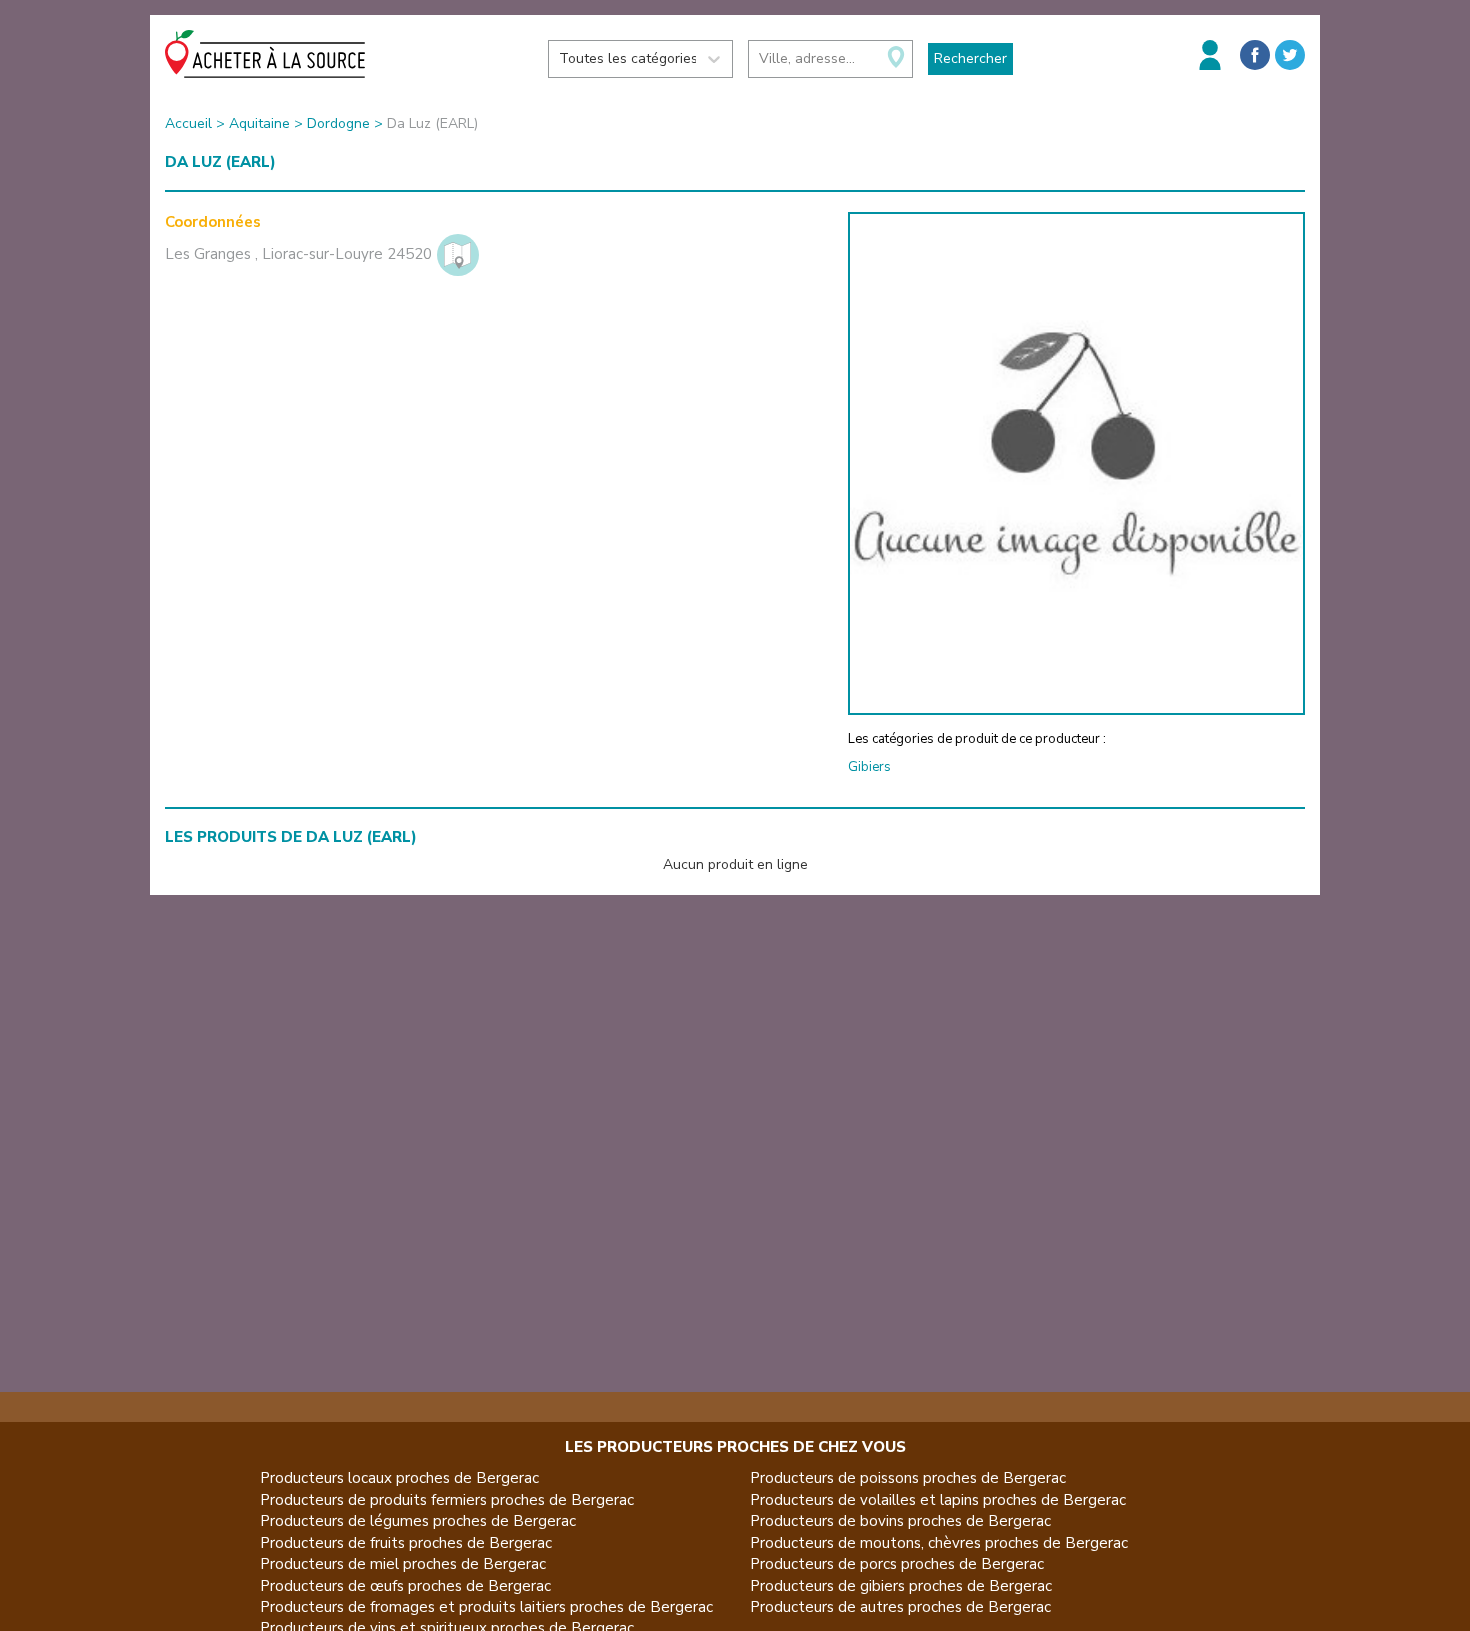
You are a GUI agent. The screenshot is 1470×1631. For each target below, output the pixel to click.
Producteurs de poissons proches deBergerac (908, 1478)
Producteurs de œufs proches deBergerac (405, 1586)
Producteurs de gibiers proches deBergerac (901, 1586)
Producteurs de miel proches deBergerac (403, 1564)
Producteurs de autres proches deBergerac (900, 1607)
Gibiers (869, 767)
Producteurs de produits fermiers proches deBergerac (447, 1500)
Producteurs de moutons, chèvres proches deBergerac (939, 1543)
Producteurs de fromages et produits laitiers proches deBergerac (486, 1607)
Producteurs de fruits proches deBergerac (406, 1543)
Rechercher (970, 58)
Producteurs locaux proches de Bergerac (399, 1478)
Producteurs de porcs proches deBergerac (897, 1564)
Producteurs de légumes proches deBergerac (418, 1521)
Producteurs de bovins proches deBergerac (900, 1521)
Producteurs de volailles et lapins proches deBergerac (938, 1500)
